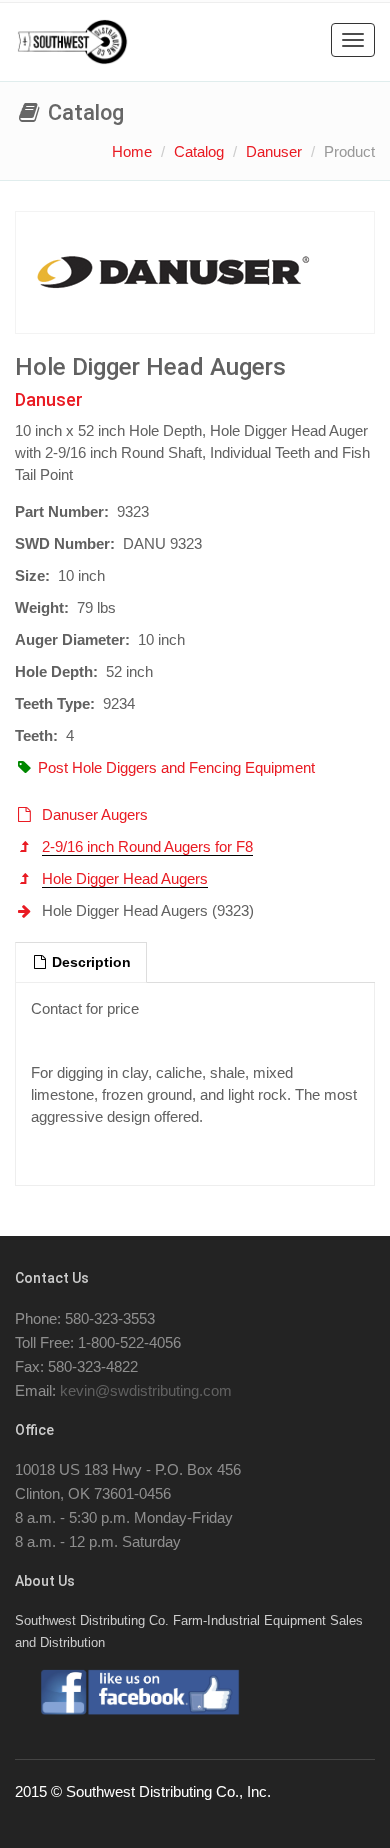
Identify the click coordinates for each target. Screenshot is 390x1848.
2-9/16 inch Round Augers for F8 (147, 846)
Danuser (274, 151)
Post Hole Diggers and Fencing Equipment (176, 767)
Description (89, 962)
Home (132, 151)
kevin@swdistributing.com (146, 1390)
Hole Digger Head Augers (125, 878)
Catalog (199, 151)
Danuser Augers (95, 814)
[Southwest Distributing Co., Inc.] (72, 42)
